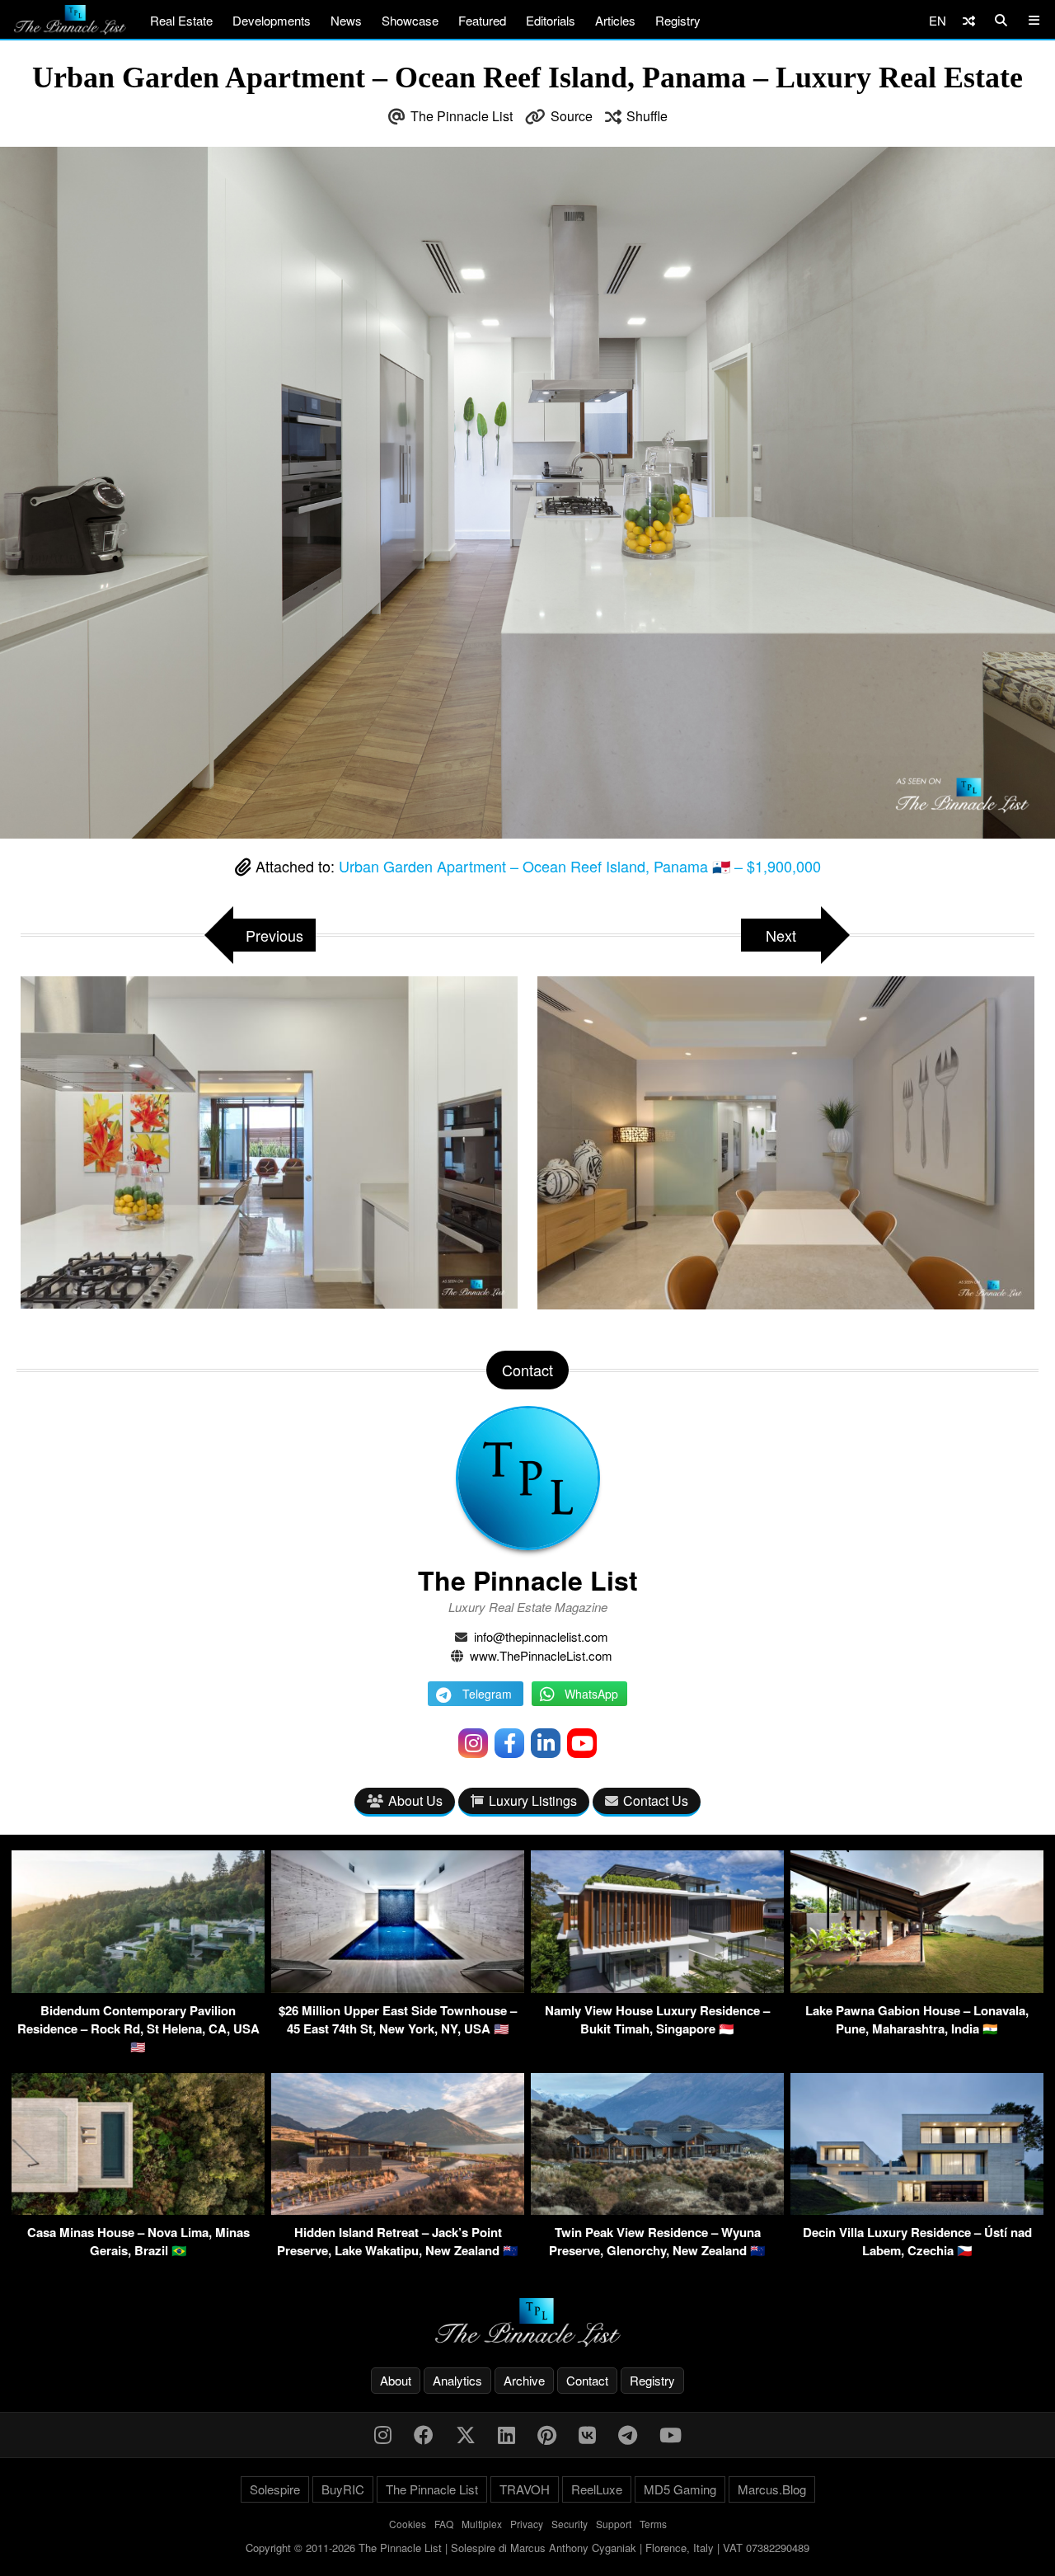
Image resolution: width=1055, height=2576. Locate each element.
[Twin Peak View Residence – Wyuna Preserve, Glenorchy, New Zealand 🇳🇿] (657, 2209)
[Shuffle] (969, 20)
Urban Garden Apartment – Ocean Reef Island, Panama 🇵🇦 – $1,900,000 (580, 866)
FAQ (444, 2524)
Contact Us (656, 1800)
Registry (678, 20)
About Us (415, 1800)
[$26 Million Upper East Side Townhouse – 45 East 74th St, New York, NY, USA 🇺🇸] (398, 1988)
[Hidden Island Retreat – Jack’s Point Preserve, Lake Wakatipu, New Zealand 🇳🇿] (398, 2209)
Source (572, 116)
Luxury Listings (533, 1800)
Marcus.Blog (772, 2489)
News (346, 20)
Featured (482, 20)
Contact (587, 2380)
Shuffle (647, 116)
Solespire (275, 2489)
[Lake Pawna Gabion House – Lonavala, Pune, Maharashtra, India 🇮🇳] (917, 1988)
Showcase (410, 20)
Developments (272, 20)
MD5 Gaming (680, 2489)
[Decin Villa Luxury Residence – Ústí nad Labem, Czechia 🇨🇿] (917, 2209)
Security (570, 2524)
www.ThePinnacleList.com (541, 1655)
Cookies (408, 2524)
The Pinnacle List (462, 116)
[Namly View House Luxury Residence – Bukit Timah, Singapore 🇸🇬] (657, 1988)
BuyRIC (343, 2489)
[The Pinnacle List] (527, 2322)
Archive (524, 2380)
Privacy (527, 2524)
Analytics (457, 2380)
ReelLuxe (597, 2489)
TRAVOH (525, 2489)
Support (614, 2524)
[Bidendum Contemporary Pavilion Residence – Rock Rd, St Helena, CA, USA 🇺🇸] (138, 1988)
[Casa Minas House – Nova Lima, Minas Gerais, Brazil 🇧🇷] (138, 2209)
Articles (615, 20)
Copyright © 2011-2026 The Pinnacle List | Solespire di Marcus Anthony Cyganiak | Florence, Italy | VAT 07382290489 (527, 2548)
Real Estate (181, 20)
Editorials (551, 20)
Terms (653, 2524)
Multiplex (482, 2524)
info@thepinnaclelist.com (541, 1636)
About (396, 2380)
